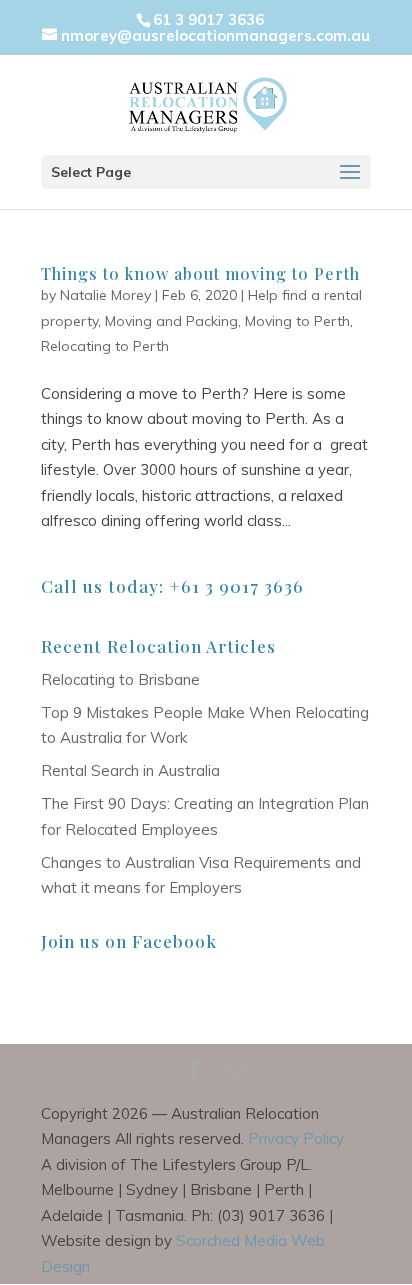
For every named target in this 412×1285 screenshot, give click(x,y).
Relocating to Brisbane (120, 679)
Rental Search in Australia (130, 770)
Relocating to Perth (105, 346)
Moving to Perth (297, 321)
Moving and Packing (171, 321)
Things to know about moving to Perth (200, 273)
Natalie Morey (105, 295)
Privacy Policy (296, 1138)
